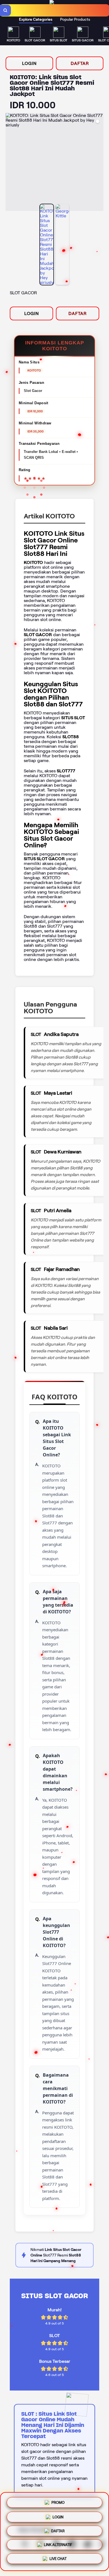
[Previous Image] (10, 163)
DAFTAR (80, 63)
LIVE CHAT (58, 2560)
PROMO (58, 2500)
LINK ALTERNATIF (58, 2546)
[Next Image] (99, 163)
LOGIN (29, 63)
